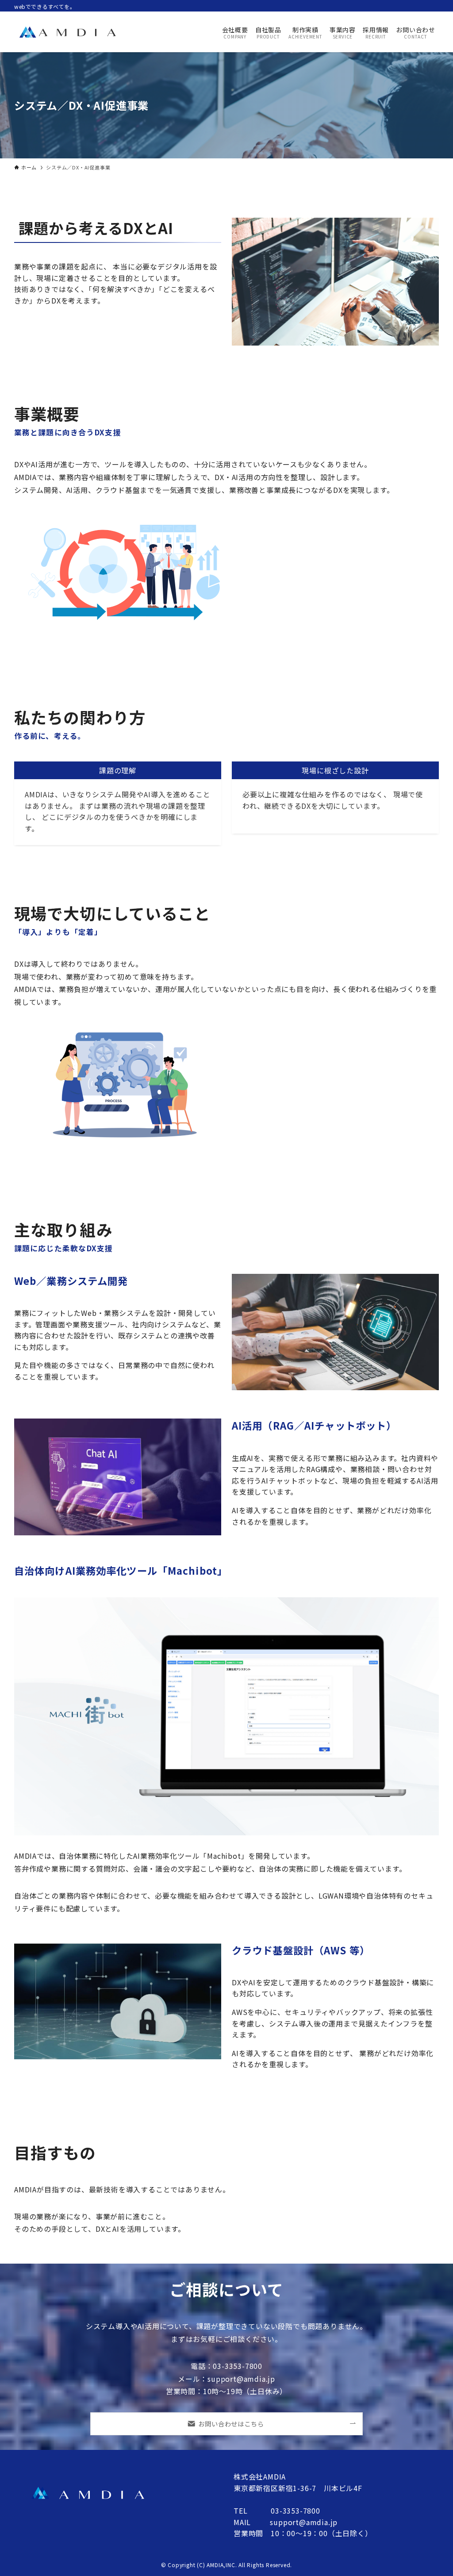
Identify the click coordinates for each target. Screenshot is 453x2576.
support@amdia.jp (304, 2522)
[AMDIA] (67, 32)
